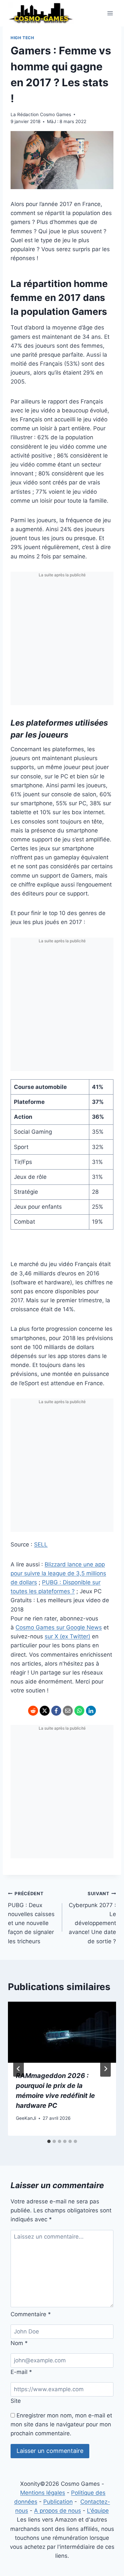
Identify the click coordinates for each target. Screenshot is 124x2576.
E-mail (21, 2372)
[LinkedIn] (91, 1711)
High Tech (22, 38)
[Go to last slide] (19, 2069)
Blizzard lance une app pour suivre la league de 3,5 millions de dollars (58, 1573)
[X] (45, 1711)
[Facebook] (56, 1711)
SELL (41, 1544)
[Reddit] (33, 1711)
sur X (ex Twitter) (67, 1636)
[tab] (49, 2141)
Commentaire (31, 2314)
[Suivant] (105, 2069)
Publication (58, 2502)
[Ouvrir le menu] (110, 13)
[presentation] (62, 2032)
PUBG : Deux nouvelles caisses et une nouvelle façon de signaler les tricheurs (31, 1918)
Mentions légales (43, 2493)
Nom (19, 2343)
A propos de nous (58, 2511)
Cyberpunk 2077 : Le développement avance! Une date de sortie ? (92, 1918)
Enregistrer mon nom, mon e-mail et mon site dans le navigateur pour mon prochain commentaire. (61, 2424)
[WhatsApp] (79, 1711)
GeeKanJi (26, 2118)
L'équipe (98, 2511)
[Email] (68, 1711)
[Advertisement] (62, 643)
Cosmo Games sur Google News (59, 1627)
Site (16, 2401)
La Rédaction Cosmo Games (41, 114)
